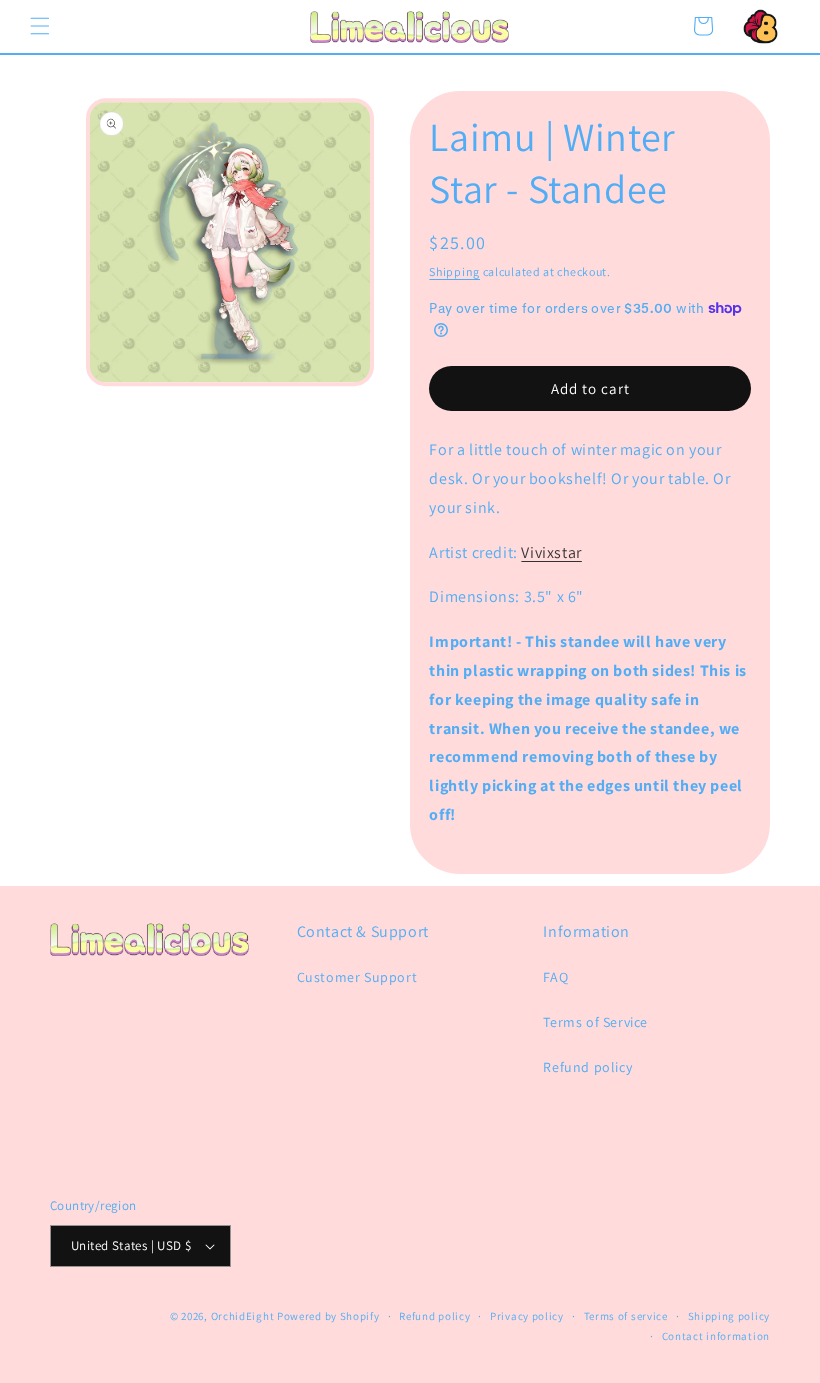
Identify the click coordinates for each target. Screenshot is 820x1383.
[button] (40, 26)
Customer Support (357, 977)
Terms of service (626, 1316)
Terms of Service (595, 1022)
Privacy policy (527, 1316)
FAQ (555, 977)
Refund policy (587, 1067)
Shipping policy (729, 1316)
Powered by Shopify (328, 1316)
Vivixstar (551, 552)
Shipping (454, 271)
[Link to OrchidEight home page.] (760, 26)
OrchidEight (243, 1316)
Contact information (716, 1336)
